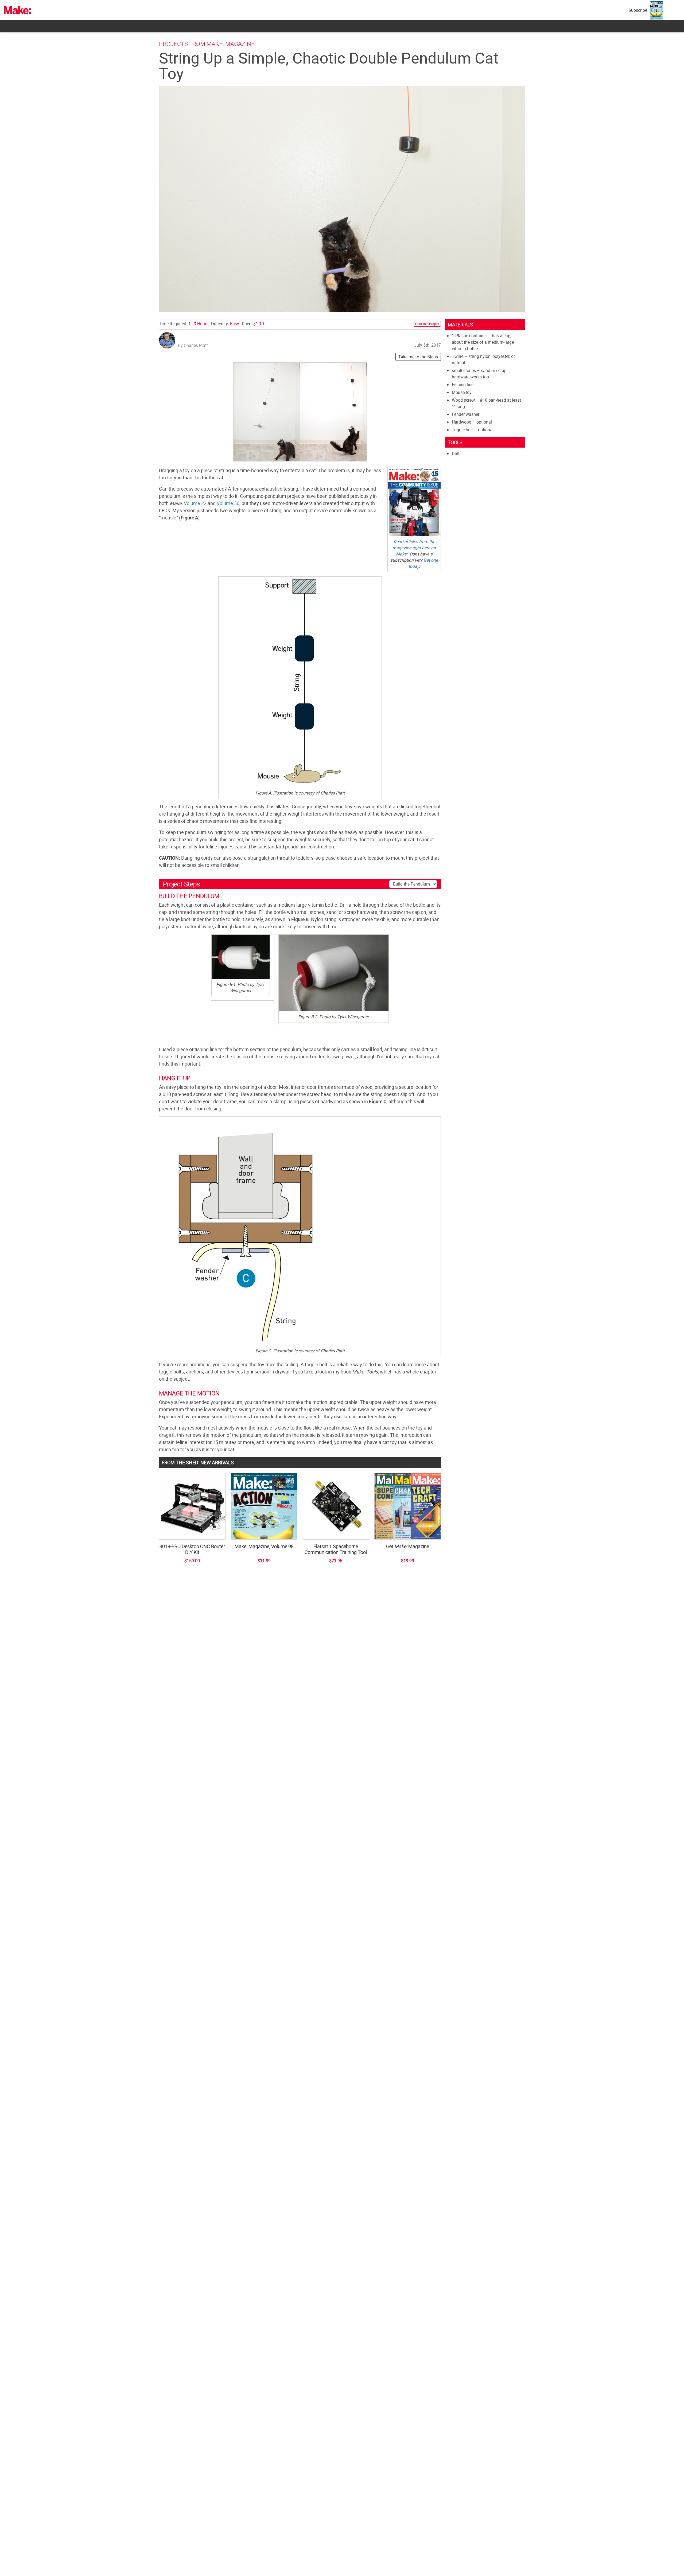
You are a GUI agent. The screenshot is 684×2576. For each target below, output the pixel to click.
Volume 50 (228, 503)
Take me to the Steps (418, 357)
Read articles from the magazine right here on (414, 548)
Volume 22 (195, 503)
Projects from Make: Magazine (207, 44)
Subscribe (638, 10)
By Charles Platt (193, 345)
